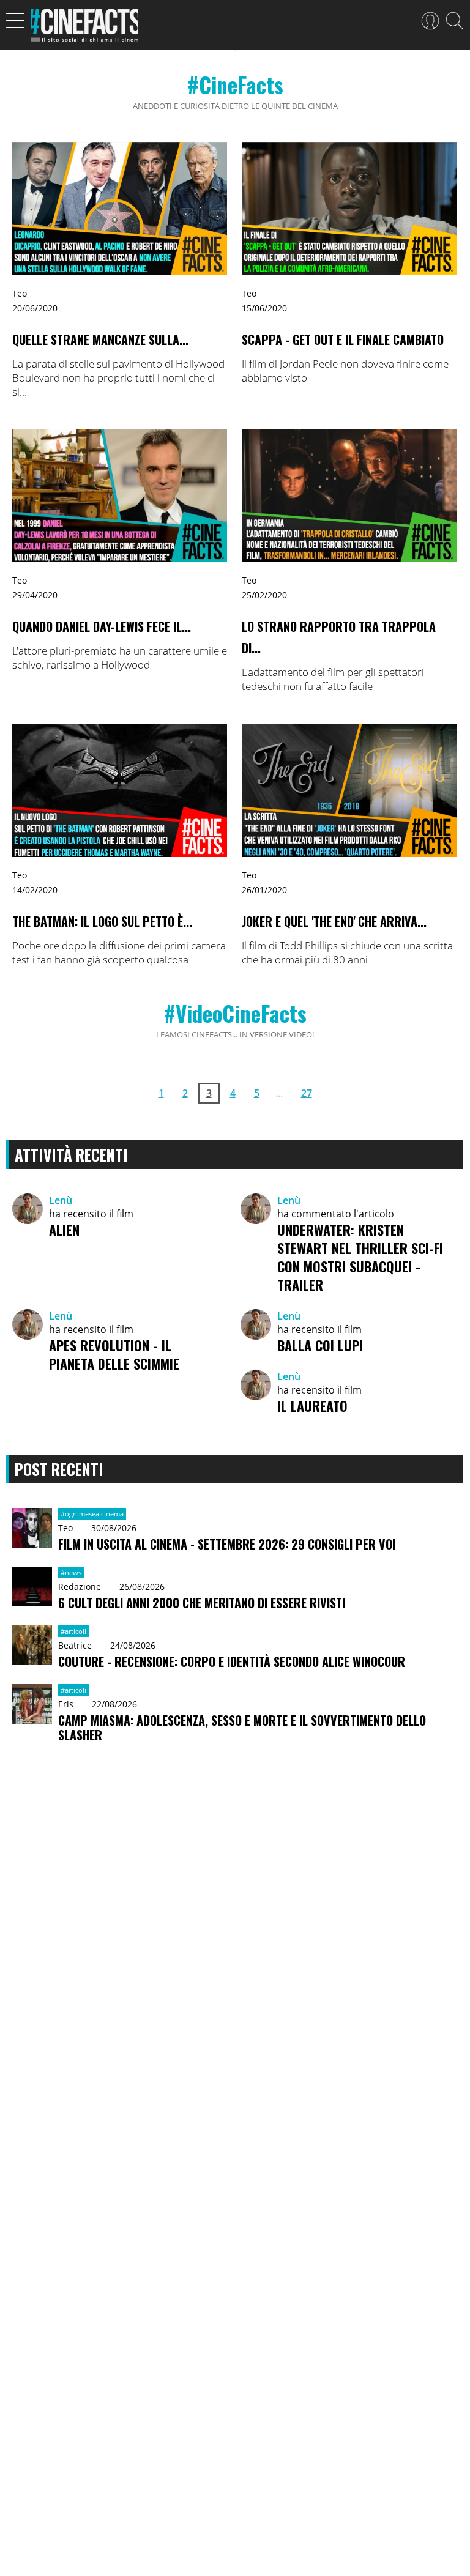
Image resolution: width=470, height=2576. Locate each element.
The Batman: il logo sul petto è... (102, 921)
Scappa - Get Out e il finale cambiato (343, 340)
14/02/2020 (35, 890)
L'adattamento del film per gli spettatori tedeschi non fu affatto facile (333, 679)
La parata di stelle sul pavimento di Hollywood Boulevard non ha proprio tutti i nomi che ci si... (118, 378)
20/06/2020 (35, 308)
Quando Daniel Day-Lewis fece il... (102, 626)
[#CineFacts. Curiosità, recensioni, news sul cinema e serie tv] (84, 29)
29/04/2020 (35, 595)
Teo (20, 293)
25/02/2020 (264, 595)
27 (307, 1093)
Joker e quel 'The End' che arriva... (334, 921)
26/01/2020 (264, 890)
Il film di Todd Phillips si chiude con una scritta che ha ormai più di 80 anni (347, 952)
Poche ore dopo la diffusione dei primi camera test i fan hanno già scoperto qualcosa (119, 952)
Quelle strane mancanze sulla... (100, 340)
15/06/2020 (264, 308)
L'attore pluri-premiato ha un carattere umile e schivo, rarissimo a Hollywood (120, 658)
